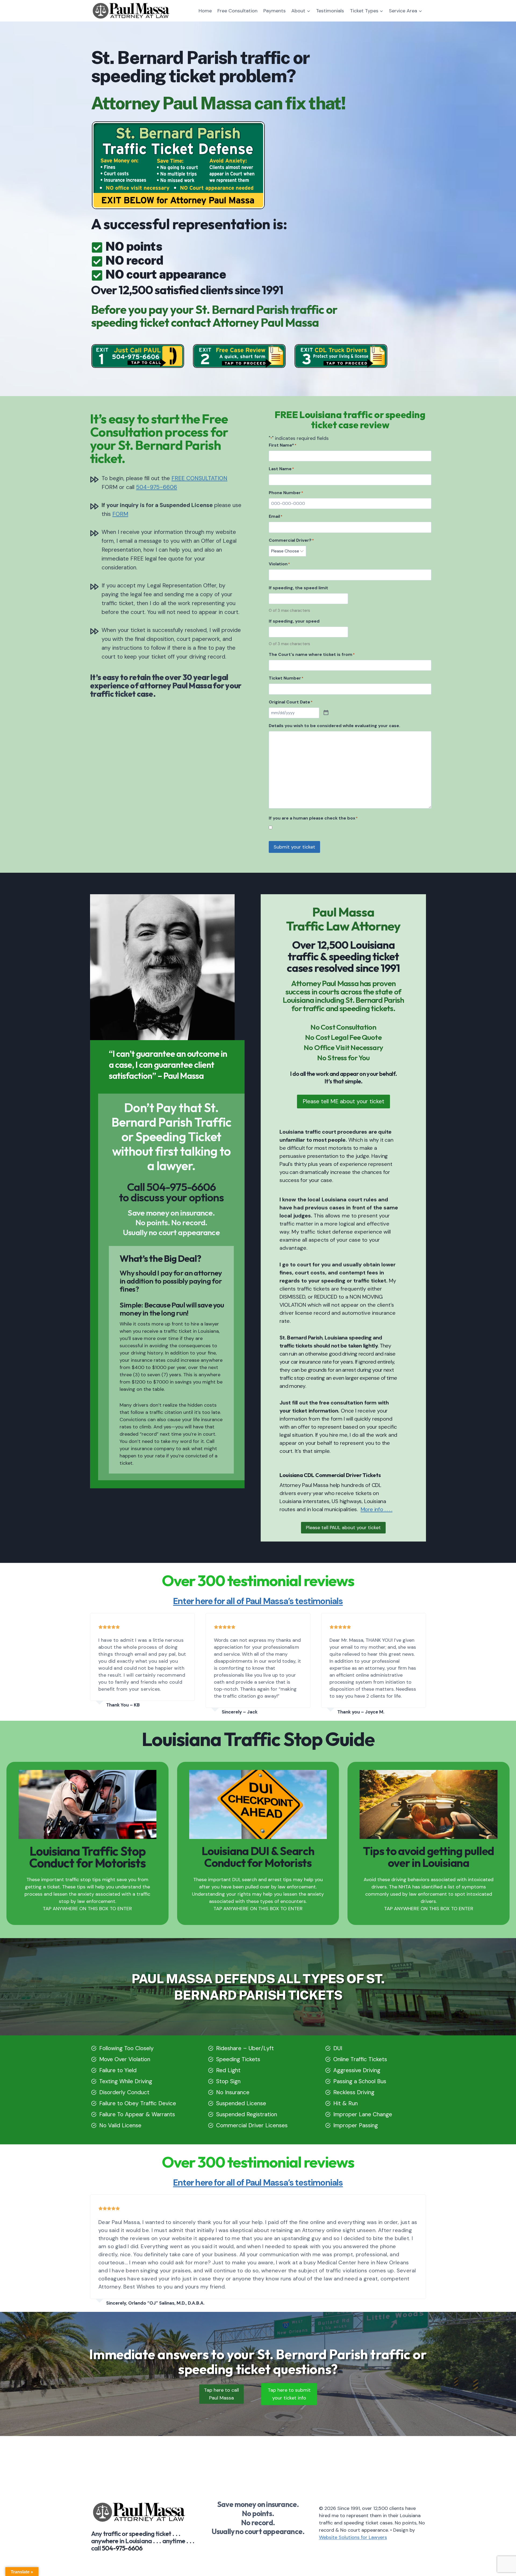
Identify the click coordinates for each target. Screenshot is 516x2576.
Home (205, 11)
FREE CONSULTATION (199, 478)
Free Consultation (237, 11)
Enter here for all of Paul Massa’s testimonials (258, 1601)
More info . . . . (377, 1509)
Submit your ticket (294, 847)
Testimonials (330, 11)
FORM (120, 514)
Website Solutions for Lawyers (353, 2537)
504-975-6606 (157, 487)
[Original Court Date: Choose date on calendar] (326, 713)
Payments (275, 11)
